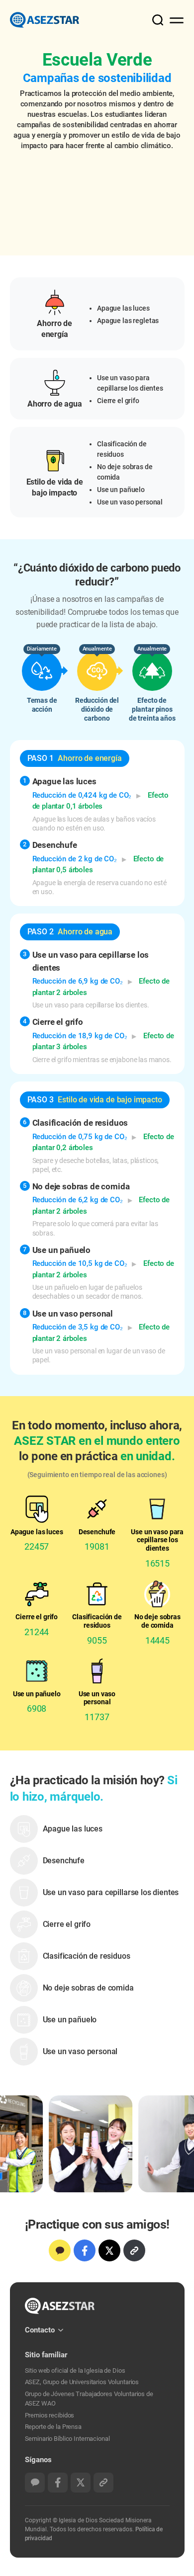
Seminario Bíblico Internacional (67, 2439)
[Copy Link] (134, 2250)
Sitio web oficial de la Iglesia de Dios (75, 2370)
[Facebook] (85, 2250)
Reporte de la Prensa (53, 2427)
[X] (109, 2250)
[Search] (152, 19)
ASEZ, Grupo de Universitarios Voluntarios (82, 2382)
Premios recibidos (50, 2415)
